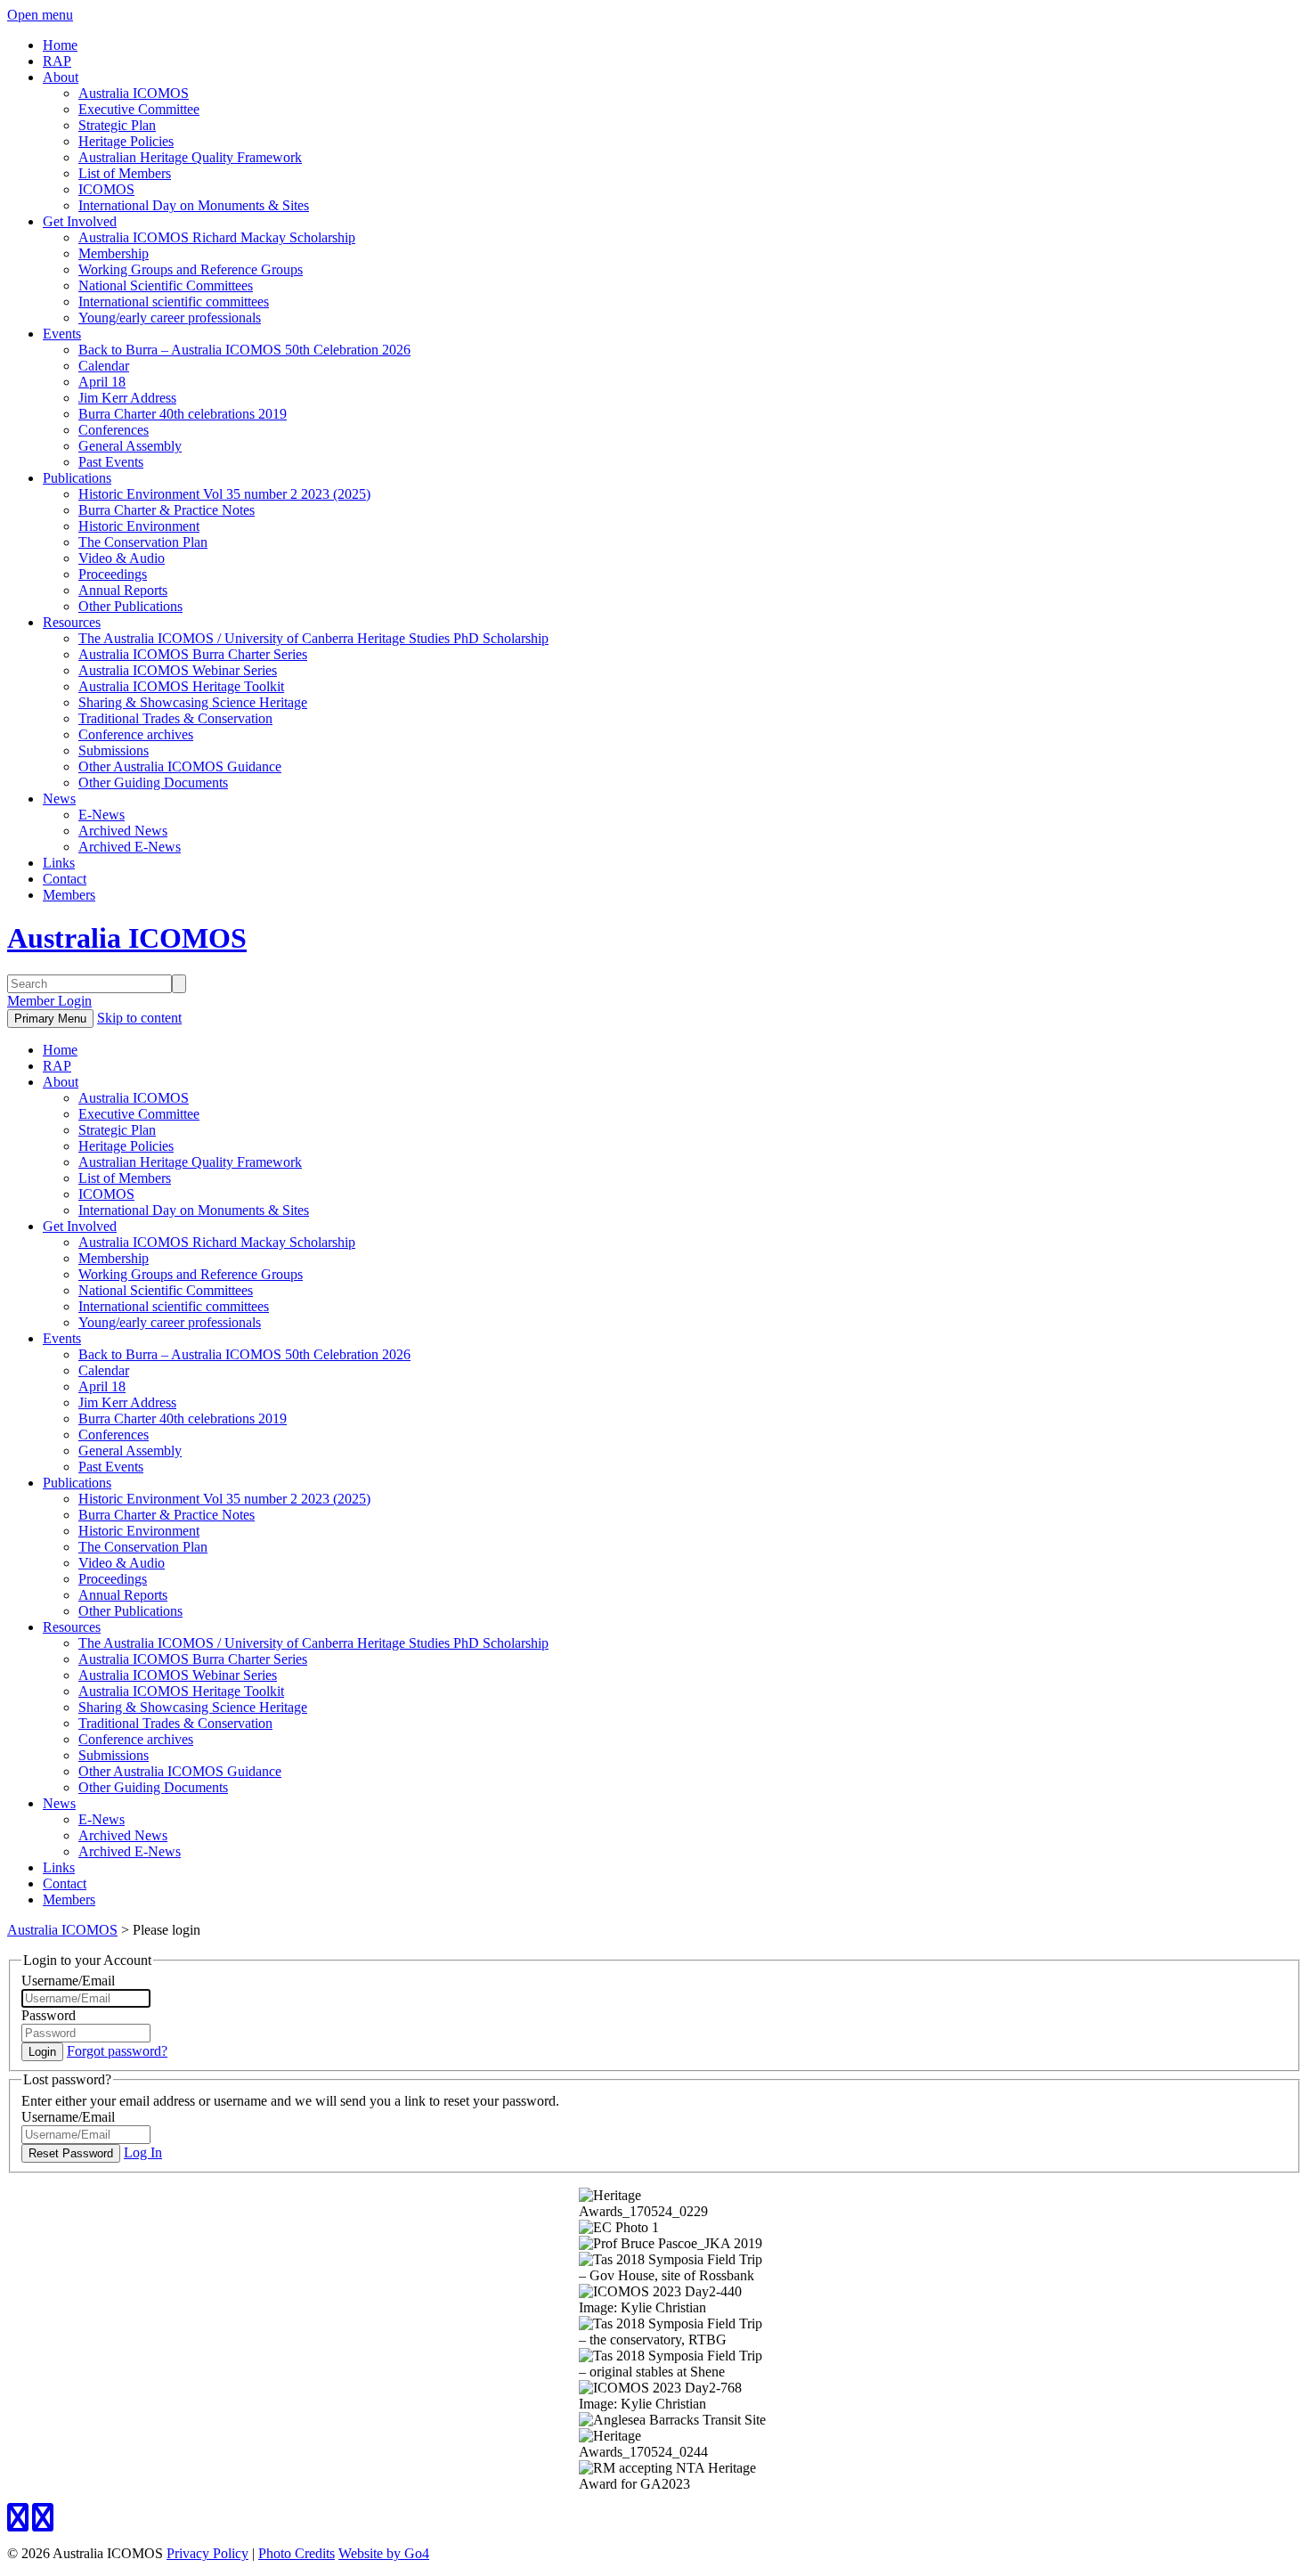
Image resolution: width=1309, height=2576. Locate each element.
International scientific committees (174, 302)
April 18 (102, 382)
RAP (57, 61)
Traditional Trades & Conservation (175, 718)
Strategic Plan (117, 125)
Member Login (49, 1001)
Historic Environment (139, 526)
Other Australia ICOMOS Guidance (180, 766)
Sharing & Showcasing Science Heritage (193, 702)
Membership (114, 253)
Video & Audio (122, 558)
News (59, 799)
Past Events (111, 462)
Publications (77, 478)
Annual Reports (123, 590)
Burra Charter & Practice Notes (167, 510)
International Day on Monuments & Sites (194, 205)
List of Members (125, 173)
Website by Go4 (384, 2553)
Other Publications (130, 606)
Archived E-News (130, 847)
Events (62, 334)
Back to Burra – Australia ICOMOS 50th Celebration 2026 (244, 350)
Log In (143, 2152)
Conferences (114, 430)
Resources (72, 622)
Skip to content (139, 1018)
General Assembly (130, 446)
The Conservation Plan (143, 542)
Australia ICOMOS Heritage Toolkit (181, 686)
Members (69, 895)
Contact (65, 879)
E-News (102, 815)
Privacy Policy (207, 2553)
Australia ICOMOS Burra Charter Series (193, 654)
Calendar (104, 366)
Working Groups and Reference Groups (191, 269)
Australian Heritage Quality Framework (190, 157)
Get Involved (80, 221)
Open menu (40, 15)
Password (49, 2015)
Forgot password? (117, 2051)
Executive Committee (139, 109)
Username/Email (68, 1981)
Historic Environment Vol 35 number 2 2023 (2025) (224, 494)
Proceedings (113, 574)
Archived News (123, 831)
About (61, 77)
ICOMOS (106, 189)
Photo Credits (297, 2553)
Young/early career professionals (170, 318)
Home (60, 45)
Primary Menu (50, 1019)
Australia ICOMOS (134, 93)
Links (59, 863)
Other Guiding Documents (153, 783)
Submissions (114, 750)
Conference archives (136, 734)
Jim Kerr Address (127, 398)
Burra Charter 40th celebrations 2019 (183, 414)
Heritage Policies (126, 141)
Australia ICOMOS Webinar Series (178, 670)
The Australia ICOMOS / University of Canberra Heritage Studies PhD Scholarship (313, 638)
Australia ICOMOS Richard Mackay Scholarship (217, 237)
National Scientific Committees (166, 285)
